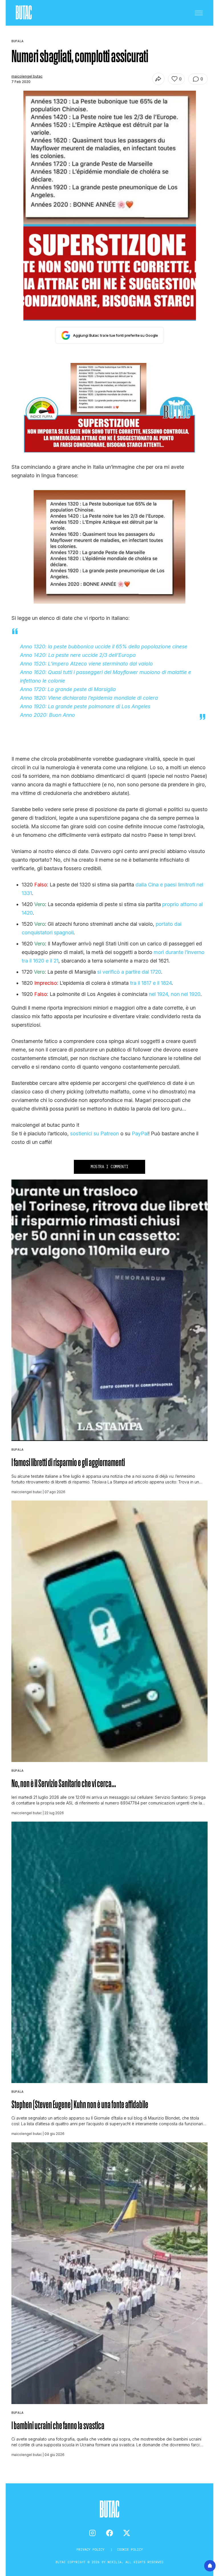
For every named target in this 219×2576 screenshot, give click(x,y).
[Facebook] (109, 2533)
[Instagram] (92, 2533)
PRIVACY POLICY (91, 2549)
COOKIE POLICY (130, 2549)
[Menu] (199, 13)
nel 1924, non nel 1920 (175, 994)
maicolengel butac (27, 76)
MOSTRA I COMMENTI (109, 1167)
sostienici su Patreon (95, 1133)
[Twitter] (127, 2533)
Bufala (17, 1449)
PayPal (140, 1133)
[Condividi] (158, 79)
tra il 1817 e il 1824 (151, 983)
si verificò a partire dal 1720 (129, 972)
